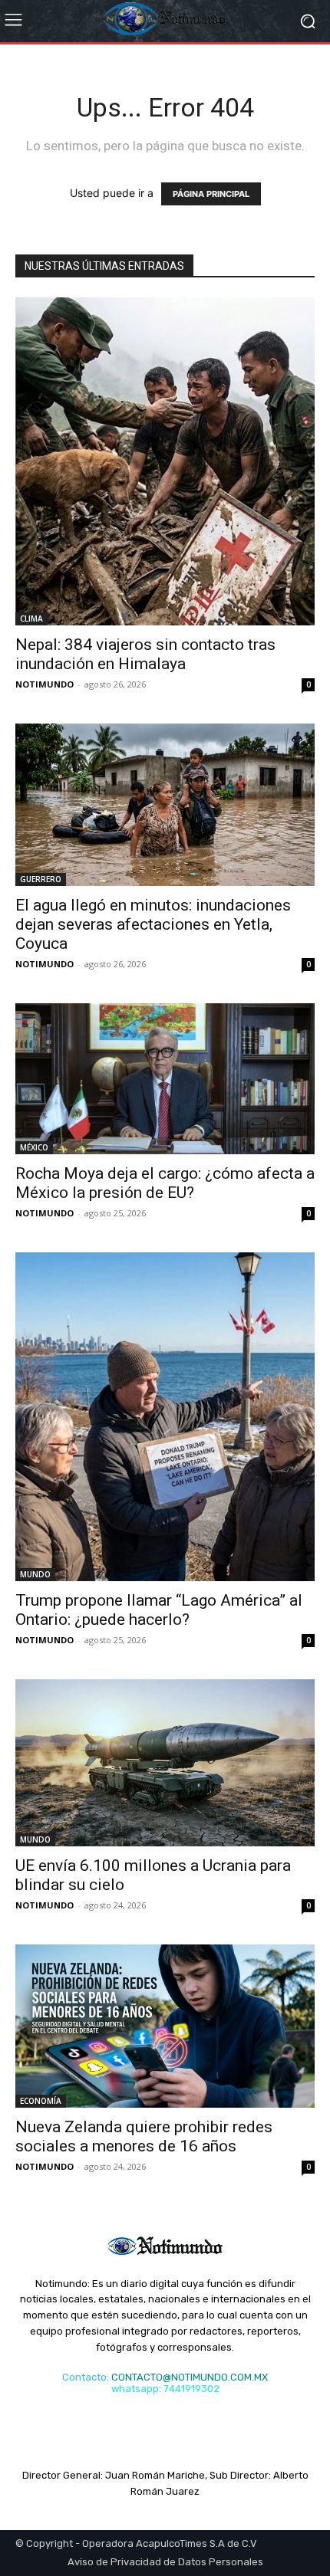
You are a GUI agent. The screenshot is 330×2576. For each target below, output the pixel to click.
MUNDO (35, 1574)
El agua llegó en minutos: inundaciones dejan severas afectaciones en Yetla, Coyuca (153, 924)
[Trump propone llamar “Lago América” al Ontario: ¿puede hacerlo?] (165, 1417)
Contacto (84, 2377)
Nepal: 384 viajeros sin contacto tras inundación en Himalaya (145, 654)
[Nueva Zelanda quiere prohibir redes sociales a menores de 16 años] (165, 2026)
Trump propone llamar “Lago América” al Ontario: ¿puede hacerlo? (159, 1610)
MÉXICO (34, 1147)
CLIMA (31, 619)
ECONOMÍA (41, 2101)
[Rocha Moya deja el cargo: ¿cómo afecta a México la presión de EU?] (165, 1079)
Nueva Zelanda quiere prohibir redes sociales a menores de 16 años (144, 2136)
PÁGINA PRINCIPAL (211, 194)
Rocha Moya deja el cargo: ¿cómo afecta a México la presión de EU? (165, 1183)
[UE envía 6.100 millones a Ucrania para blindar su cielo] (165, 1762)
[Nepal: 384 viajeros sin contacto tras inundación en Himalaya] (165, 461)
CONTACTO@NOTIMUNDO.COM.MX (190, 2377)
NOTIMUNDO (45, 684)
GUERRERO (41, 879)
